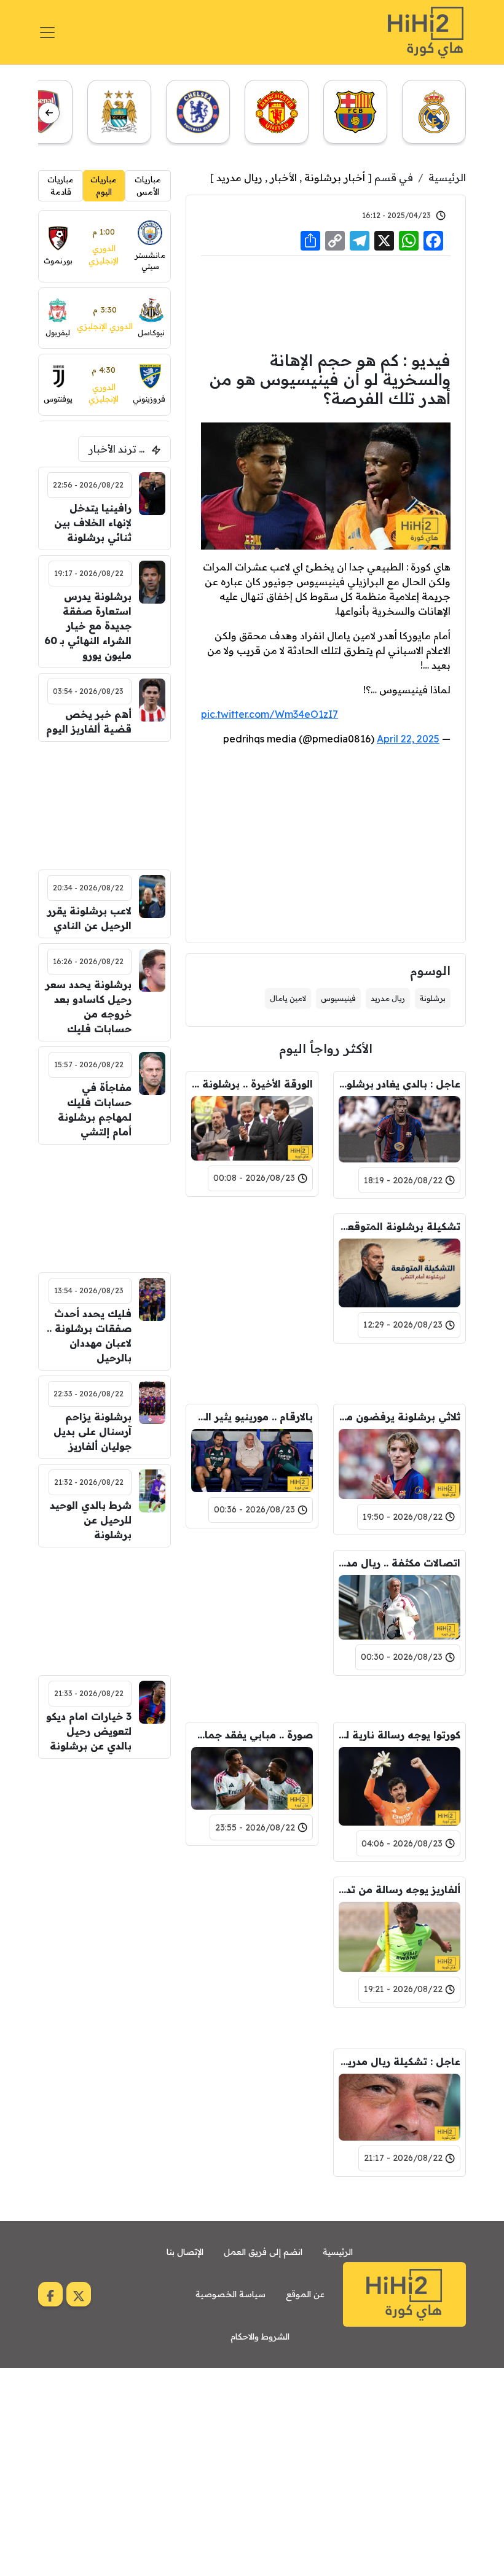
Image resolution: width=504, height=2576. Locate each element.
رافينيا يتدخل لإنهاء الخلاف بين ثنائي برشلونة (93, 523)
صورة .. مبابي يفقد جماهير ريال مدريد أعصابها (252, 1735)
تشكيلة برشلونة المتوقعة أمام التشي (400, 1226)
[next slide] (49, 113)
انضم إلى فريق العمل (263, 2252)
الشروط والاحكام (260, 2337)
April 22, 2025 (408, 739)
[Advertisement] (326, 302)
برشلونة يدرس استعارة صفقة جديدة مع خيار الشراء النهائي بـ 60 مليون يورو (88, 626)
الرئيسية (447, 177)
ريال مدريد (239, 177)
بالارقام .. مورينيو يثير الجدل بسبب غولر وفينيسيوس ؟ (252, 1417)
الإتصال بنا (185, 2252)
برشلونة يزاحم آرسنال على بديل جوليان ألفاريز (93, 1431)
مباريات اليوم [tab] (104, 185)
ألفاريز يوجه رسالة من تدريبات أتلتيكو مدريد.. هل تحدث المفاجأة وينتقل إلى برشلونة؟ (400, 1889)
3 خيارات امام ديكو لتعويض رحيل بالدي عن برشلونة (89, 1731)
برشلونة (433, 998)
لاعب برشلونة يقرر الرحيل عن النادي (89, 918)
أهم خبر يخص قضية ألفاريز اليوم (89, 722)
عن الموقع (305, 2294)
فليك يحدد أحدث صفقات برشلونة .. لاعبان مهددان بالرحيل (89, 1336)
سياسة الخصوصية (230, 2294)
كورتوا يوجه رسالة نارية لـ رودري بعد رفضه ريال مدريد (400, 1735)
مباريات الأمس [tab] (148, 185)
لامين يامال (288, 998)
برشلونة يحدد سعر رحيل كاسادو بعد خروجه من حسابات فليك (89, 1006)
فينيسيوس (338, 998)
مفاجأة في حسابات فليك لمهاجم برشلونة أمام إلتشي (95, 1110)
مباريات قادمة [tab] (61, 185)
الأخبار (283, 177)
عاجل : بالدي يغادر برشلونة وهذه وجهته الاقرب (400, 1084)
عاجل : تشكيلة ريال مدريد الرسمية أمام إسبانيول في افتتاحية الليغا (400, 2061)
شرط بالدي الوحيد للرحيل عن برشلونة (91, 1520)
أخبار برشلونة (335, 177)
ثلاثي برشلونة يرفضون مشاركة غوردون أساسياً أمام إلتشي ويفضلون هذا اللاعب (400, 1417)
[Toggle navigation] (47, 33)
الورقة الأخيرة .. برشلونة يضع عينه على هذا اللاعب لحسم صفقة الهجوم (252, 1084)
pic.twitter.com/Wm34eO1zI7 (270, 714)
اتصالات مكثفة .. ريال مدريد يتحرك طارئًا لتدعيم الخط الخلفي (400, 1563)
